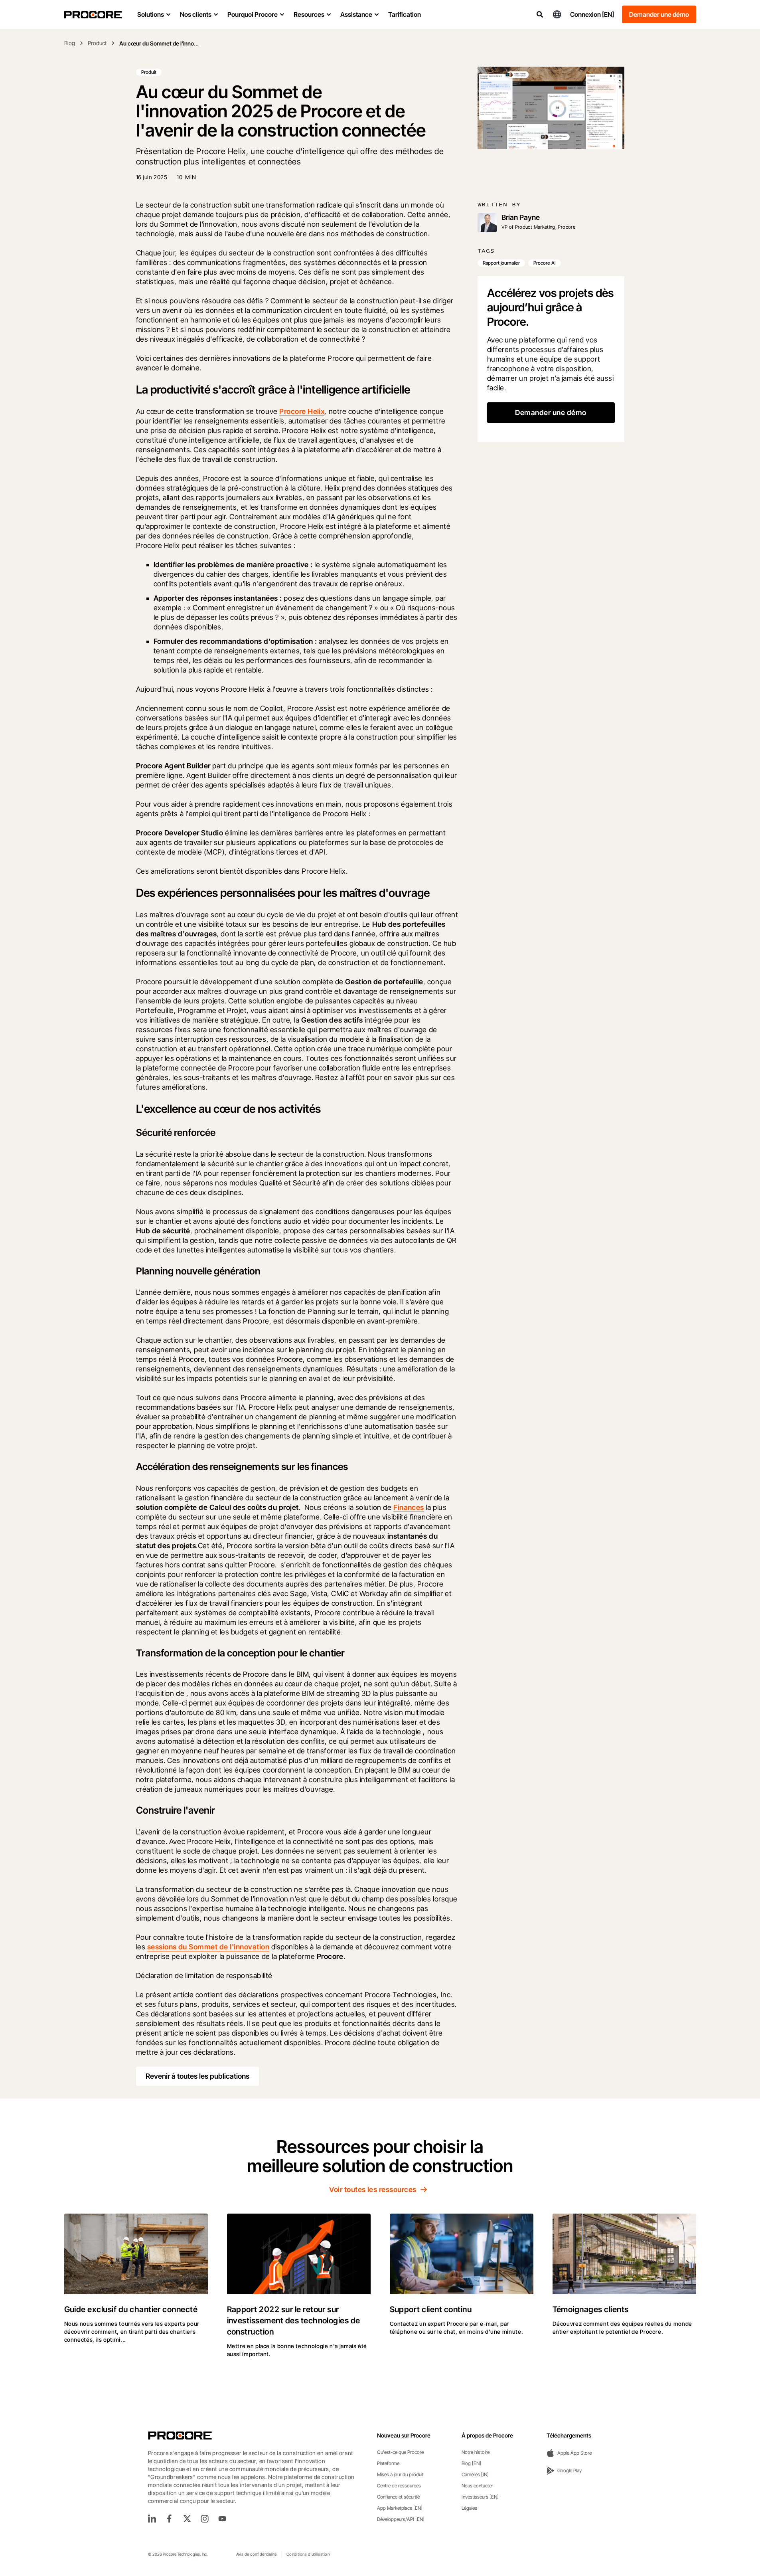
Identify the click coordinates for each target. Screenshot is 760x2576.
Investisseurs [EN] (480, 2497)
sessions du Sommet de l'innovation (208, 1947)
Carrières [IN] (475, 2474)
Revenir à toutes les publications (197, 2076)
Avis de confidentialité (257, 2554)
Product (97, 43)
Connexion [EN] (592, 14)
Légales (469, 2508)
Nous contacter (477, 2486)
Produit (149, 72)
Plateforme (388, 2463)
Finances (409, 1507)
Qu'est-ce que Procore (400, 2452)
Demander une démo (659, 14)
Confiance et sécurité (398, 2497)
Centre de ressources (399, 2486)
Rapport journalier (501, 263)
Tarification (405, 14)
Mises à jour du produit (400, 2474)
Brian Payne (521, 217)
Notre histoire (476, 2452)
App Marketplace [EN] (400, 2508)
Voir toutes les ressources (373, 2189)
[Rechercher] (540, 14)
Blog (70, 43)
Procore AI (545, 263)
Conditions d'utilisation (308, 2554)
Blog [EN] (471, 2463)
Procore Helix (302, 411)
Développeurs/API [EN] (401, 2519)
